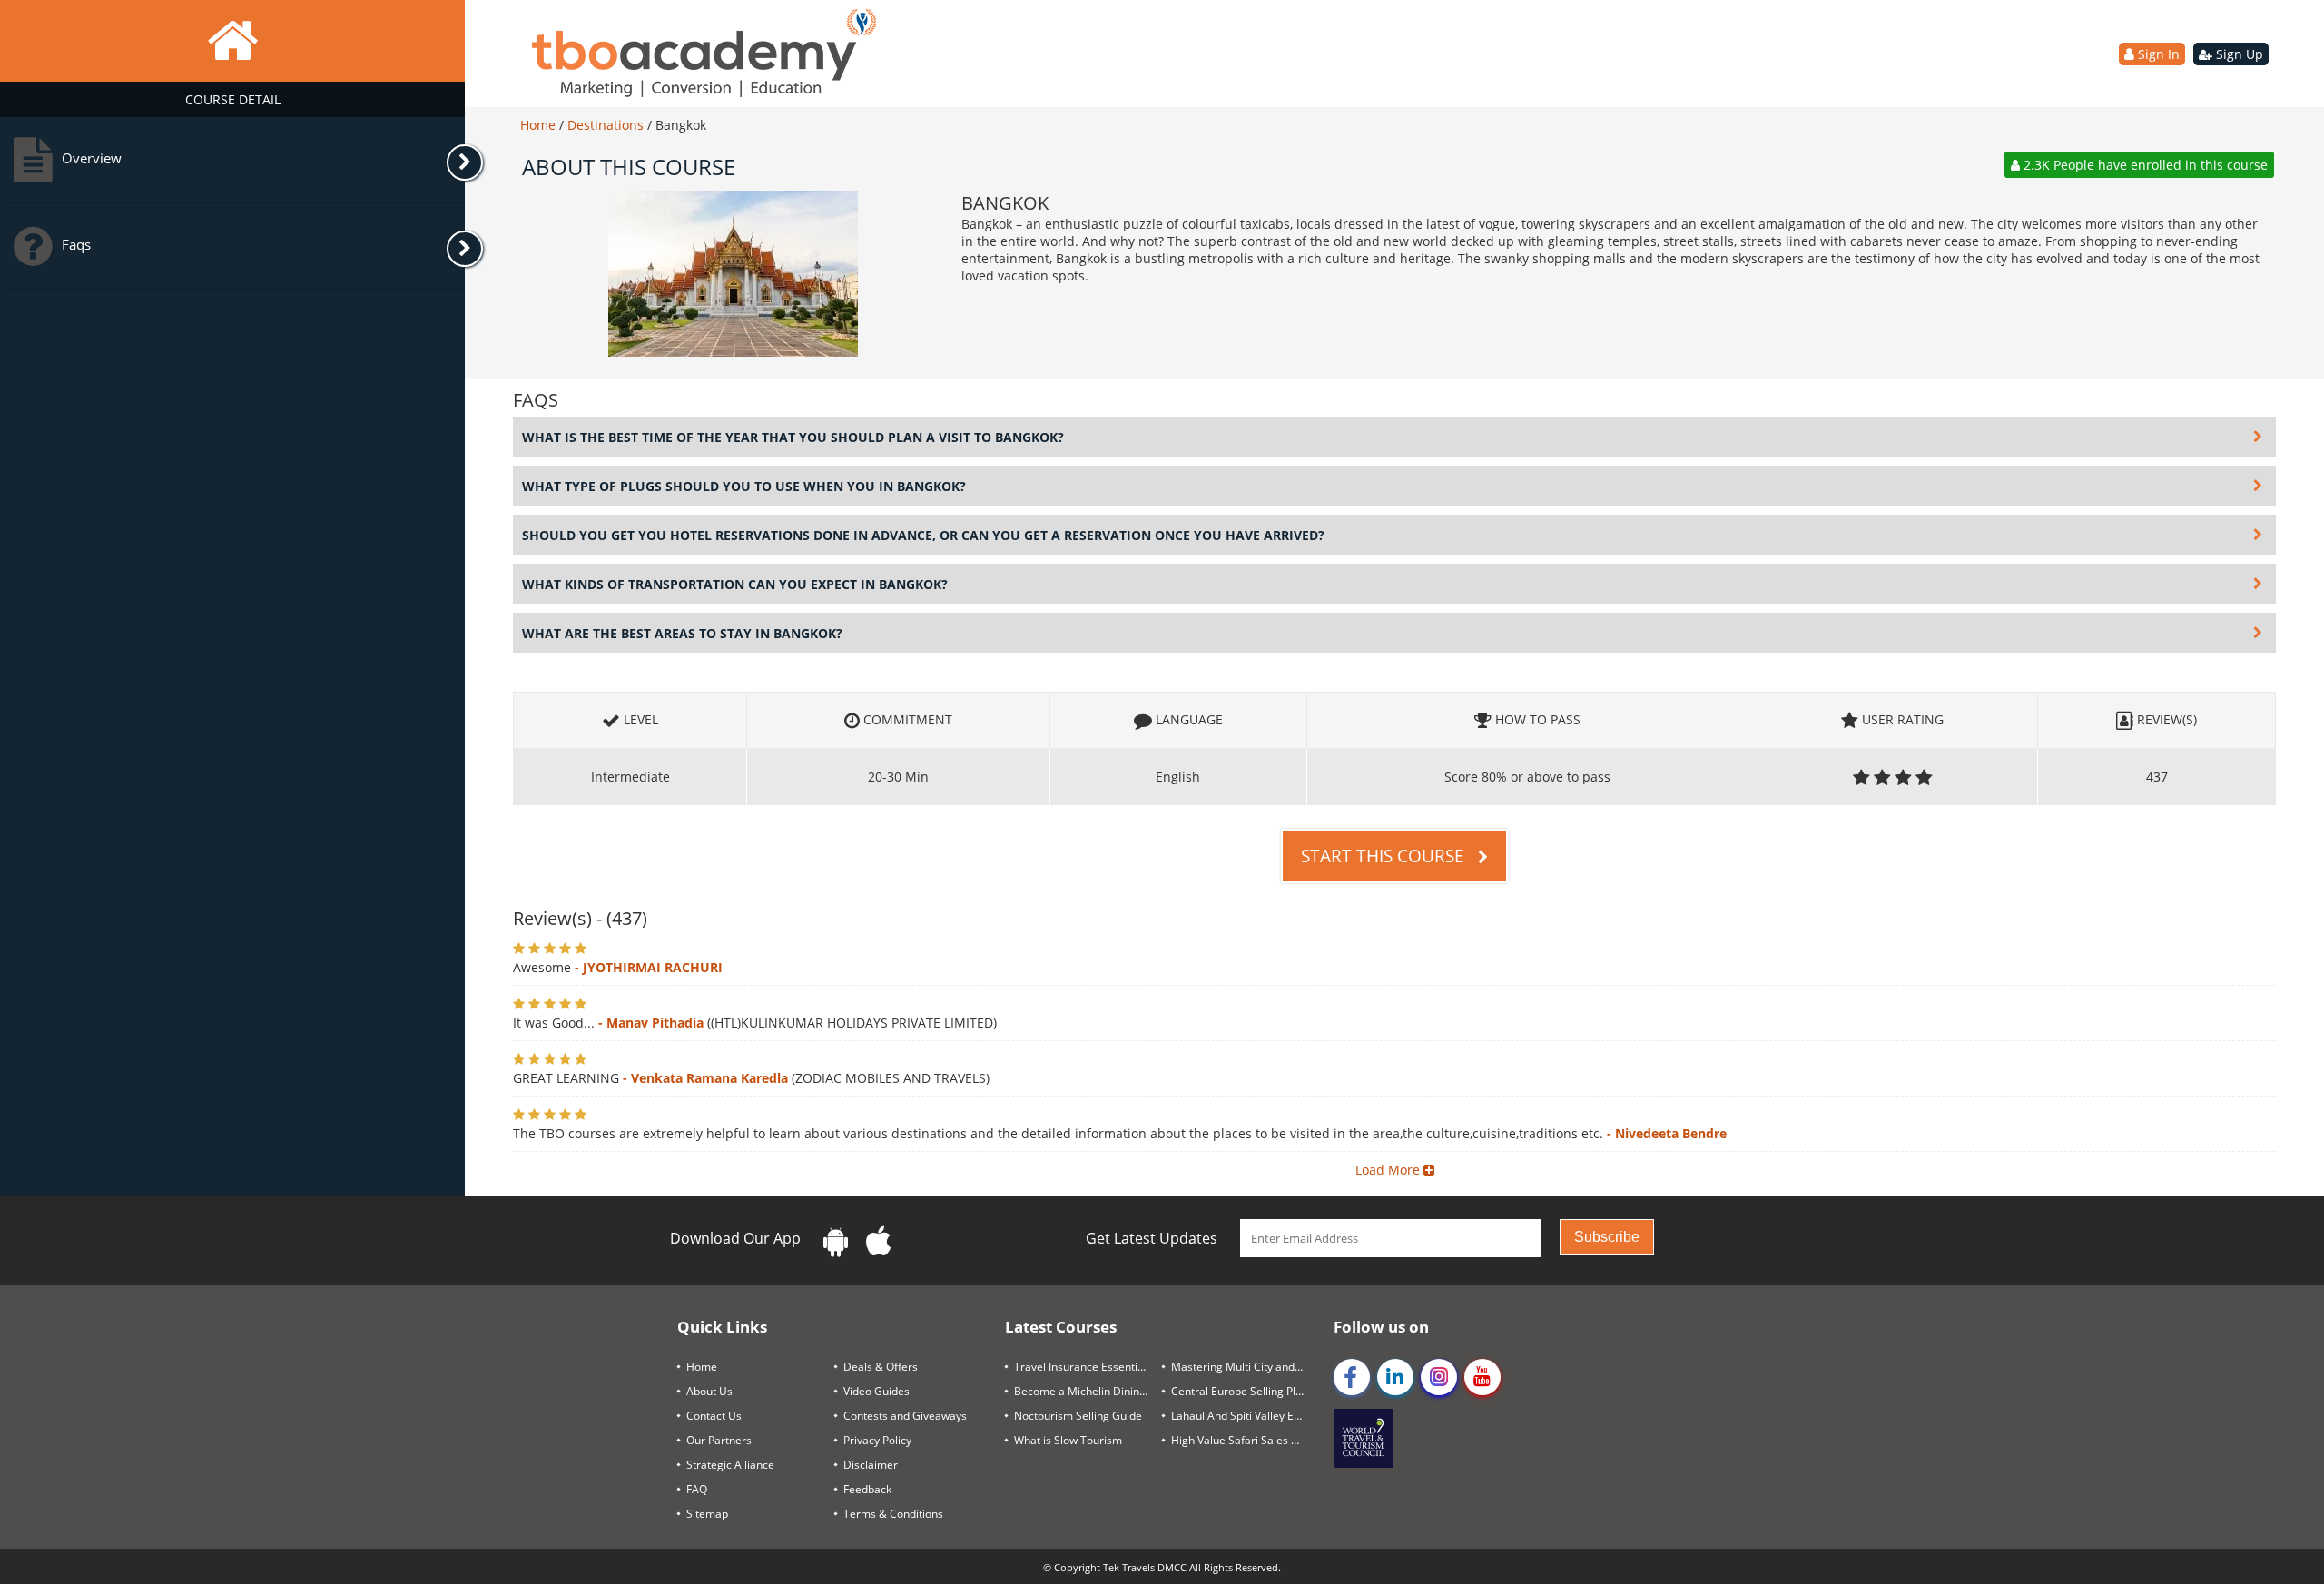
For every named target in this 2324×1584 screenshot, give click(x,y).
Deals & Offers (881, 1367)
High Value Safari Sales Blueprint (1245, 1440)
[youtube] (1482, 1377)
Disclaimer (871, 1465)
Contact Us (714, 1416)
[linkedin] (1395, 1377)
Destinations (607, 125)
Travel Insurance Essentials (1083, 1367)
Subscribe (1607, 1237)
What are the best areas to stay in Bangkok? (682, 633)
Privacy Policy (877, 1440)
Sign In (2157, 54)
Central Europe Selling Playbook (1245, 1391)
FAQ (697, 1489)
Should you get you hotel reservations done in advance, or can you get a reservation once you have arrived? (923, 535)
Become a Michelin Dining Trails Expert (1088, 1391)
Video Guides (876, 1391)
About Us (709, 1391)
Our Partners (719, 1440)
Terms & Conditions (893, 1514)
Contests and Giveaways (905, 1416)
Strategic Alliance (730, 1465)
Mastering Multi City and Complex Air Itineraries (1245, 1367)
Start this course (1385, 856)
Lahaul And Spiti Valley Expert (1245, 1416)
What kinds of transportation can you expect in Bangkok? (735, 584)
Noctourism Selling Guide (1078, 1416)
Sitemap (707, 1514)
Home (540, 125)
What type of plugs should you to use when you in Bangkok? (744, 486)
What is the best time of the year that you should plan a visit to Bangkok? (793, 437)
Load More (1389, 1170)
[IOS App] (879, 1241)
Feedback (867, 1489)
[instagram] (1439, 1377)
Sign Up (2238, 54)
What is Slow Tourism (1068, 1440)
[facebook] (1352, 1377)
